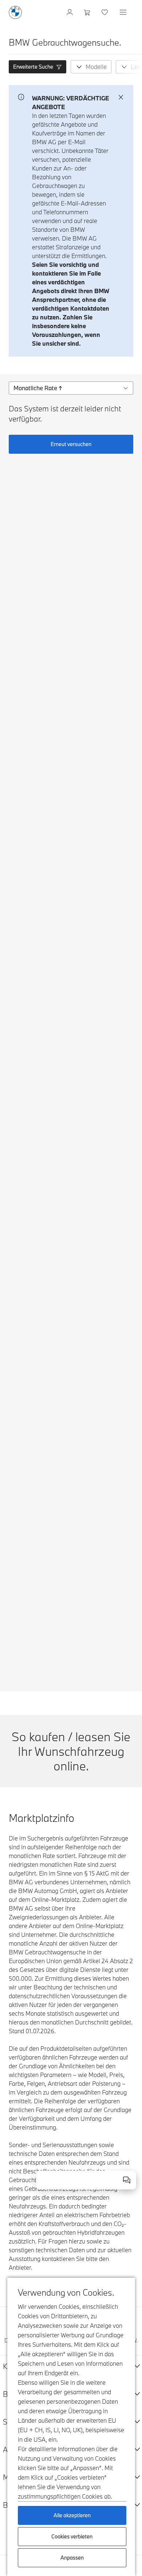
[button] (38, 67)
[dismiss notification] (121, 97)
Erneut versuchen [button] (71, 444)
